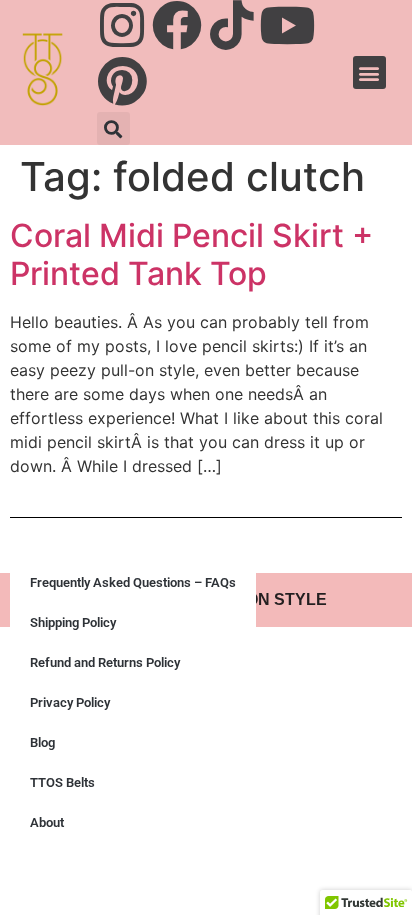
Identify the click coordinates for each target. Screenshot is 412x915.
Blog (42, 742)
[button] (113, 128)
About (47, 822)
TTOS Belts (62, 782)
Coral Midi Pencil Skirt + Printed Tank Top (191, 254)
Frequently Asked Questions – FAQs (133, 582)
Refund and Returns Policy (105, 662)
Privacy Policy (70, 702)
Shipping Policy (73, 622)
